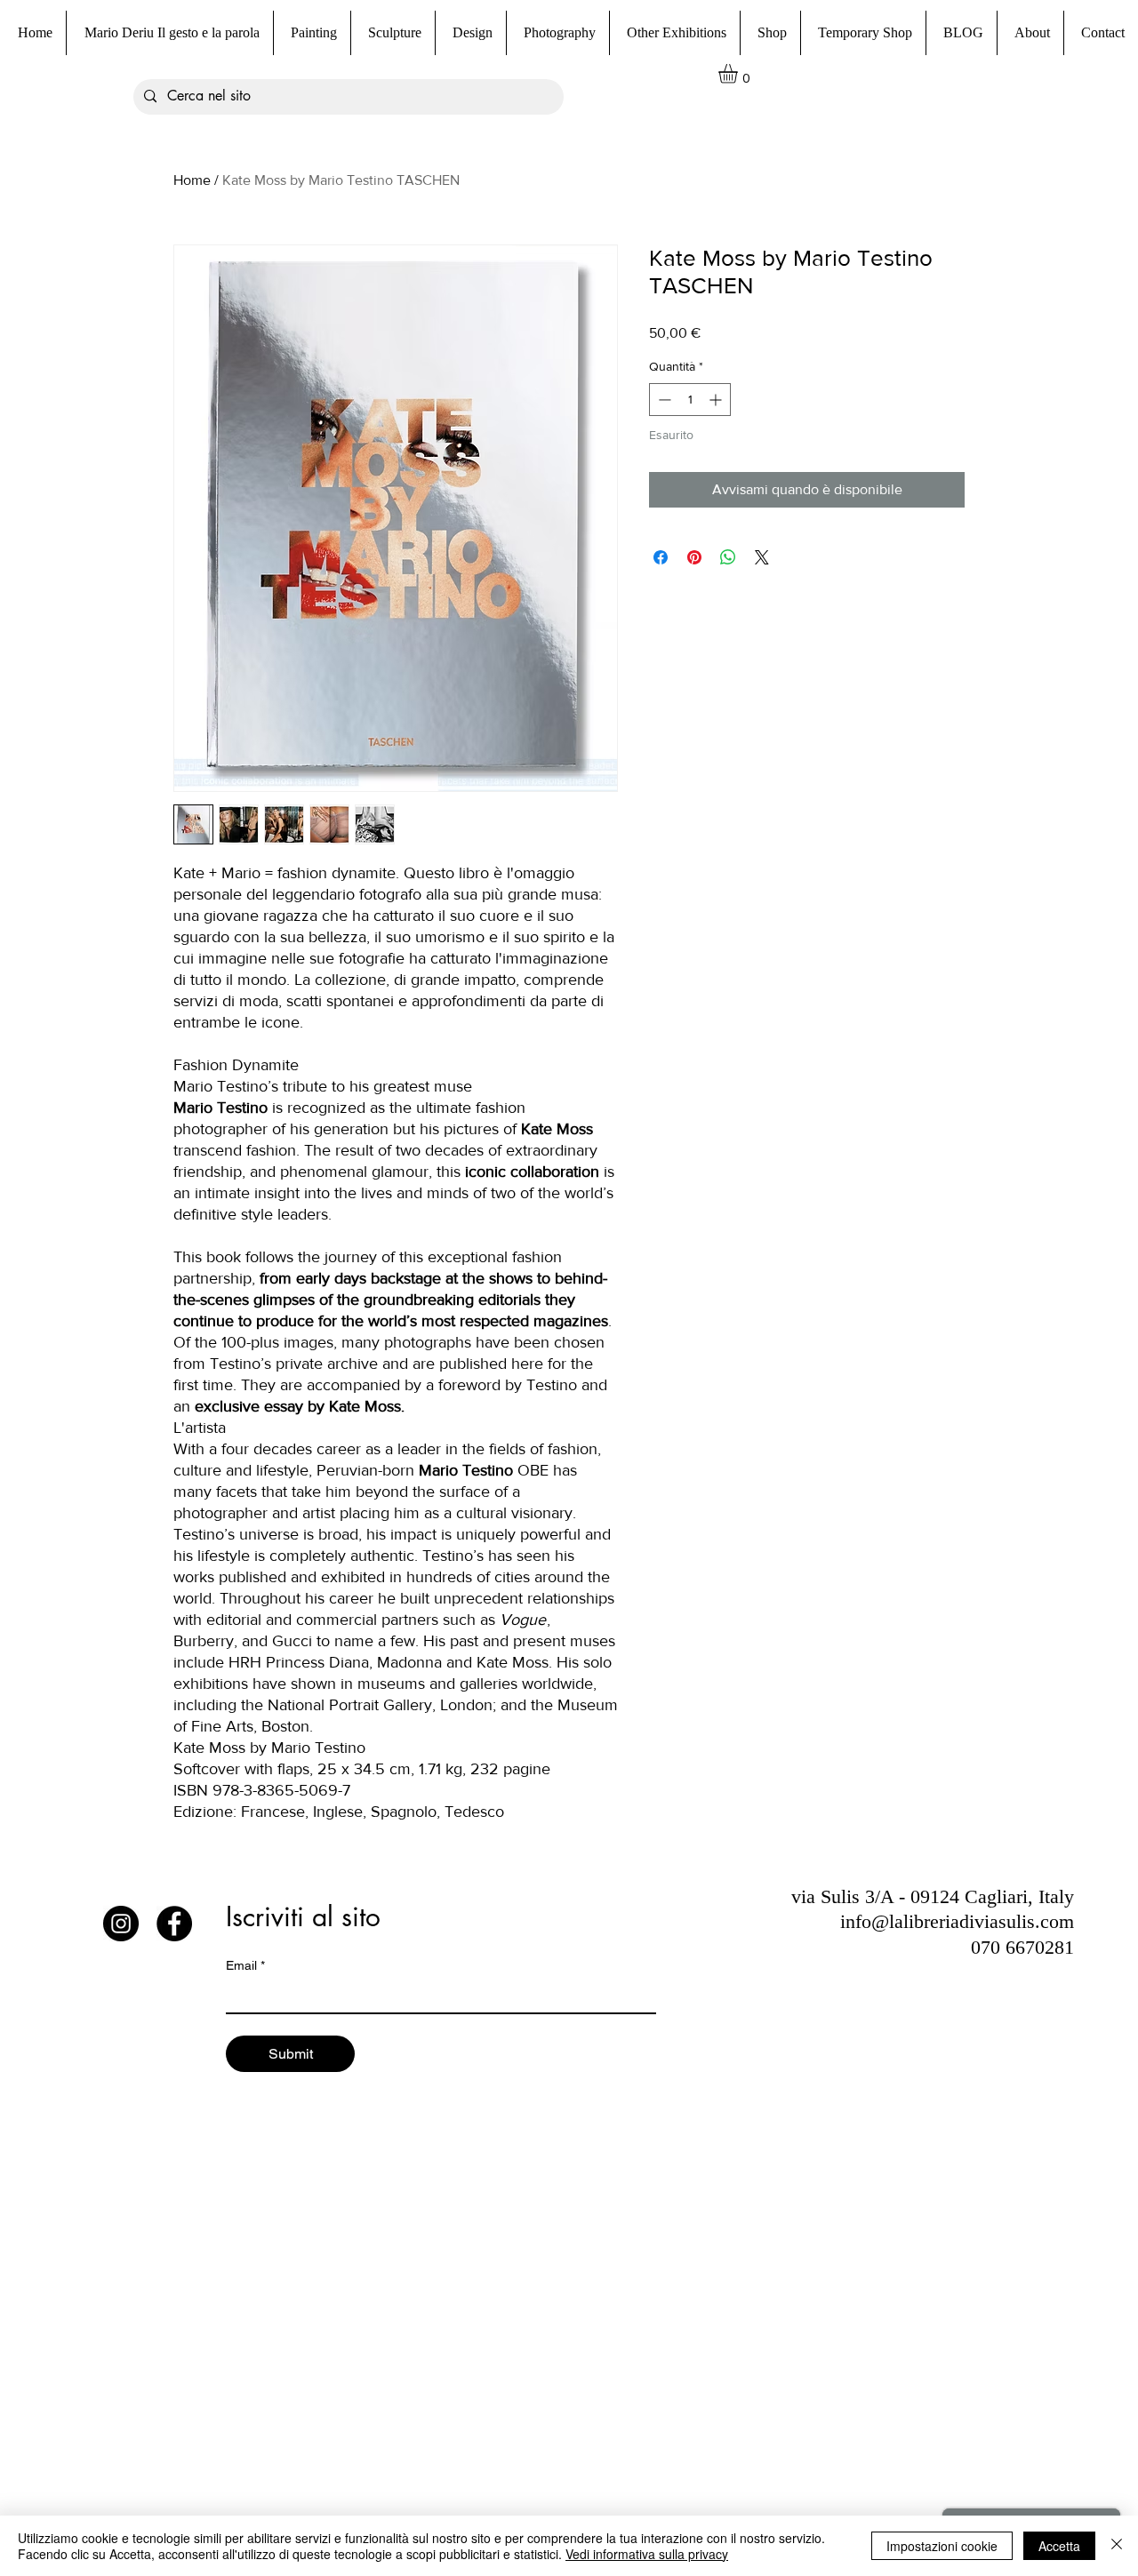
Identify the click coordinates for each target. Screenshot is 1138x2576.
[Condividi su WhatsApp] (728, 557)
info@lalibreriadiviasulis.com (957, 1921)
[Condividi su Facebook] (661, 557)
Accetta (1059, 2546)
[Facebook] (174, 1924)
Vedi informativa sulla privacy (647, 2554)
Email (245, 1965)
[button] (770, 33)
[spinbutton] (690, 400)
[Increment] (717, 400)
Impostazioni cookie (942, 2546)
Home (192, 180)
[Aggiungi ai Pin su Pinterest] (694, 557)
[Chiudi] (1117, 2546)
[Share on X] (762, 557)
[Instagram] (121, 1924)
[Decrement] (663, 400)
